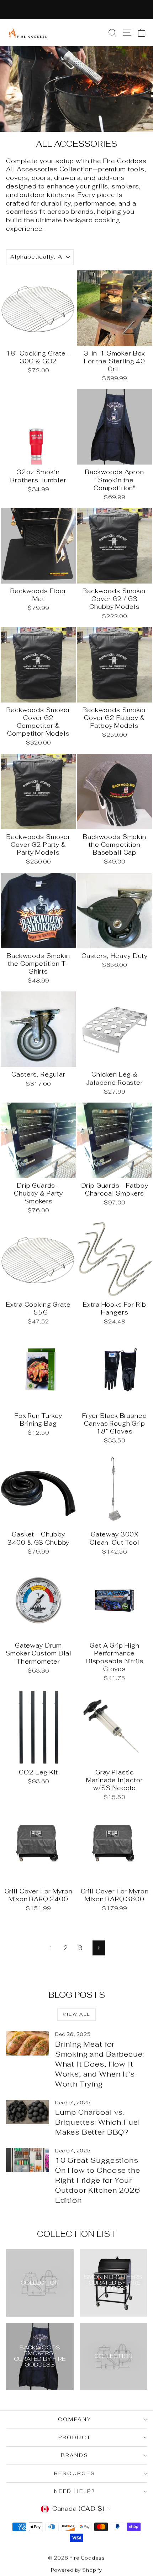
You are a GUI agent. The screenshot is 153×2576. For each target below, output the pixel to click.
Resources (75, 2473)
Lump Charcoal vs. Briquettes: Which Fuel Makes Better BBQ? (98, 2122)
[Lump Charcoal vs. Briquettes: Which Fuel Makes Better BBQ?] (28, 2112)
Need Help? (75, 2491)
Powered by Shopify (76, 2570)
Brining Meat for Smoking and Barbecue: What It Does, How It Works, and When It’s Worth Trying (100, 2064)
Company (75, 2419)
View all (76, 2014)
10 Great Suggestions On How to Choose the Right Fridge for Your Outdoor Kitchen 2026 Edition (98, 2180)
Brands (75, 2455)
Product (75, 2437)
